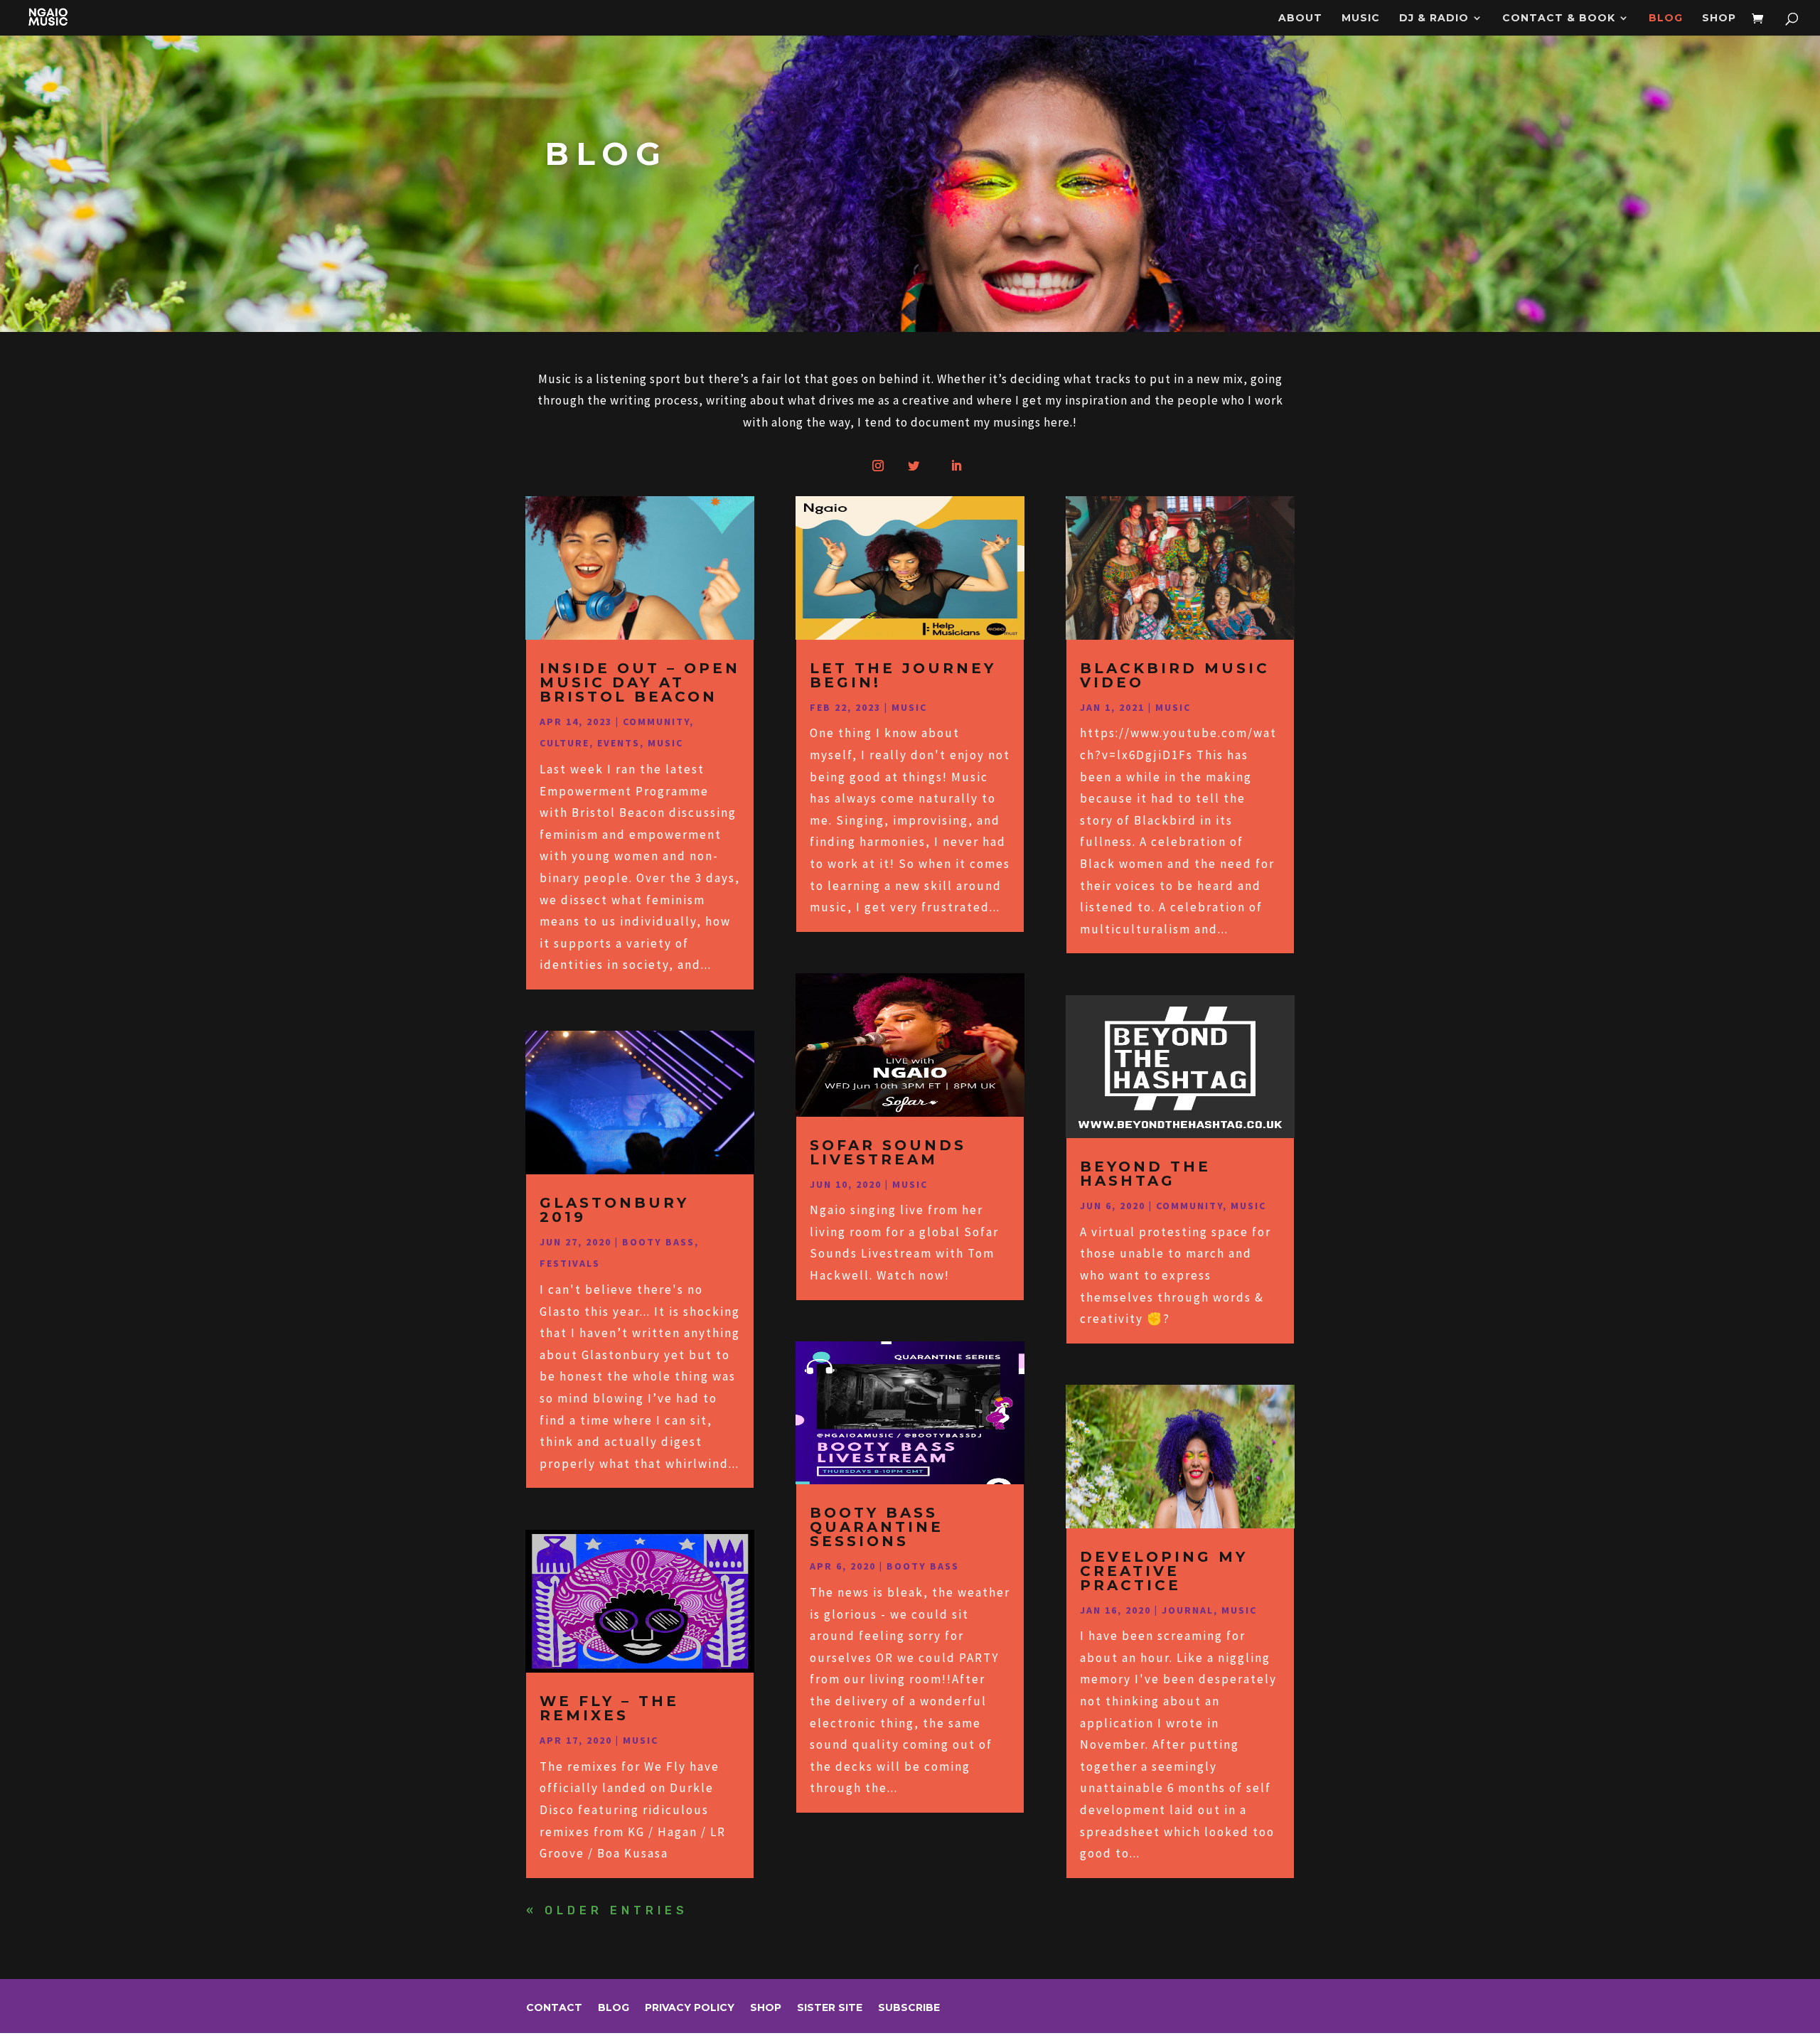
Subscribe (909, 2008)
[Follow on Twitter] (914, 466)
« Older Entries (607, 1910)
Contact (554, 2008)
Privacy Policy (690, 2008)
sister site (830, 2008)
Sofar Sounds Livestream (888, 1152)
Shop (1719, 18)
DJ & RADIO (1434, 18)
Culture (564, 743)
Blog (1666, 18)
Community (656, 722)
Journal (1188, 1610)
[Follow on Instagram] (878, 466)
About (1300, 18)
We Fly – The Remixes (609, 1708)
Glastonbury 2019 (614, 1210)
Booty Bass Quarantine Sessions (877, 1527)
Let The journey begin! (903, 675)
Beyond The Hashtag (1145, 1174)
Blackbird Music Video (1175, 675)
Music (1361, 18)
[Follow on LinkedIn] (956, 466)
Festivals (570, 1263)
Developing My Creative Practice (1164, 1571)
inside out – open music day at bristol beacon (640, 682)
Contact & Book (1559, 18)
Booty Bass (658, 1242)
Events (619, 743)
